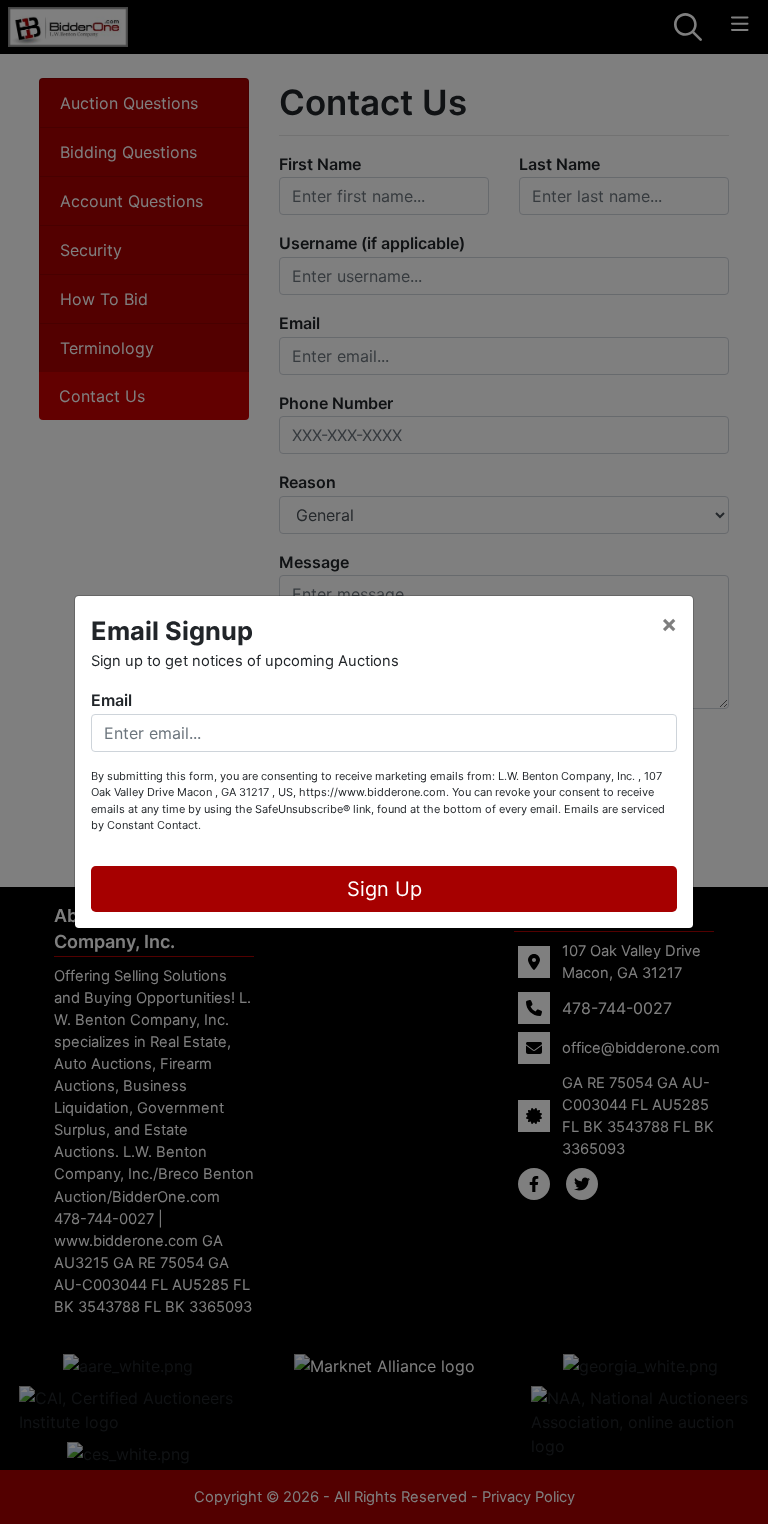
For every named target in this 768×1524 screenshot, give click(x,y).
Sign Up (384, 889)
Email (111, 700)
